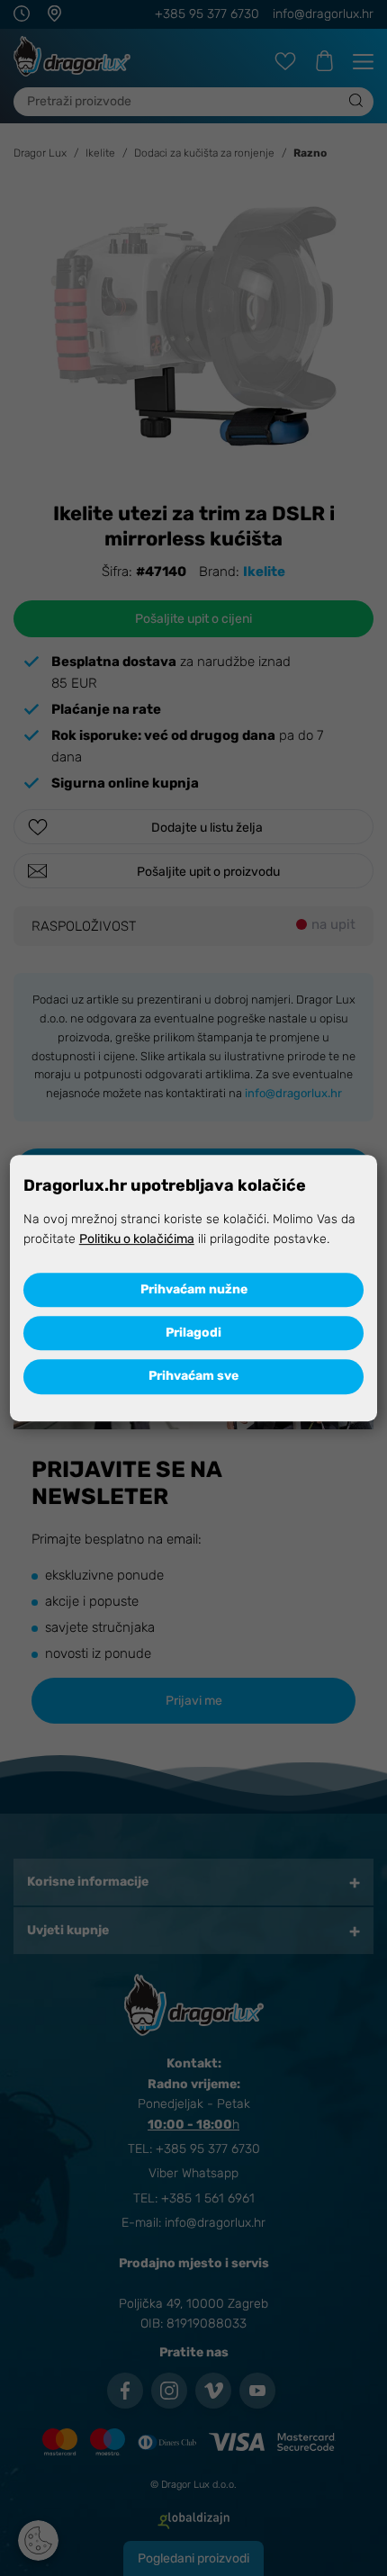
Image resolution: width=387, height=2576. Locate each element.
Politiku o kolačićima (137, 1239)
